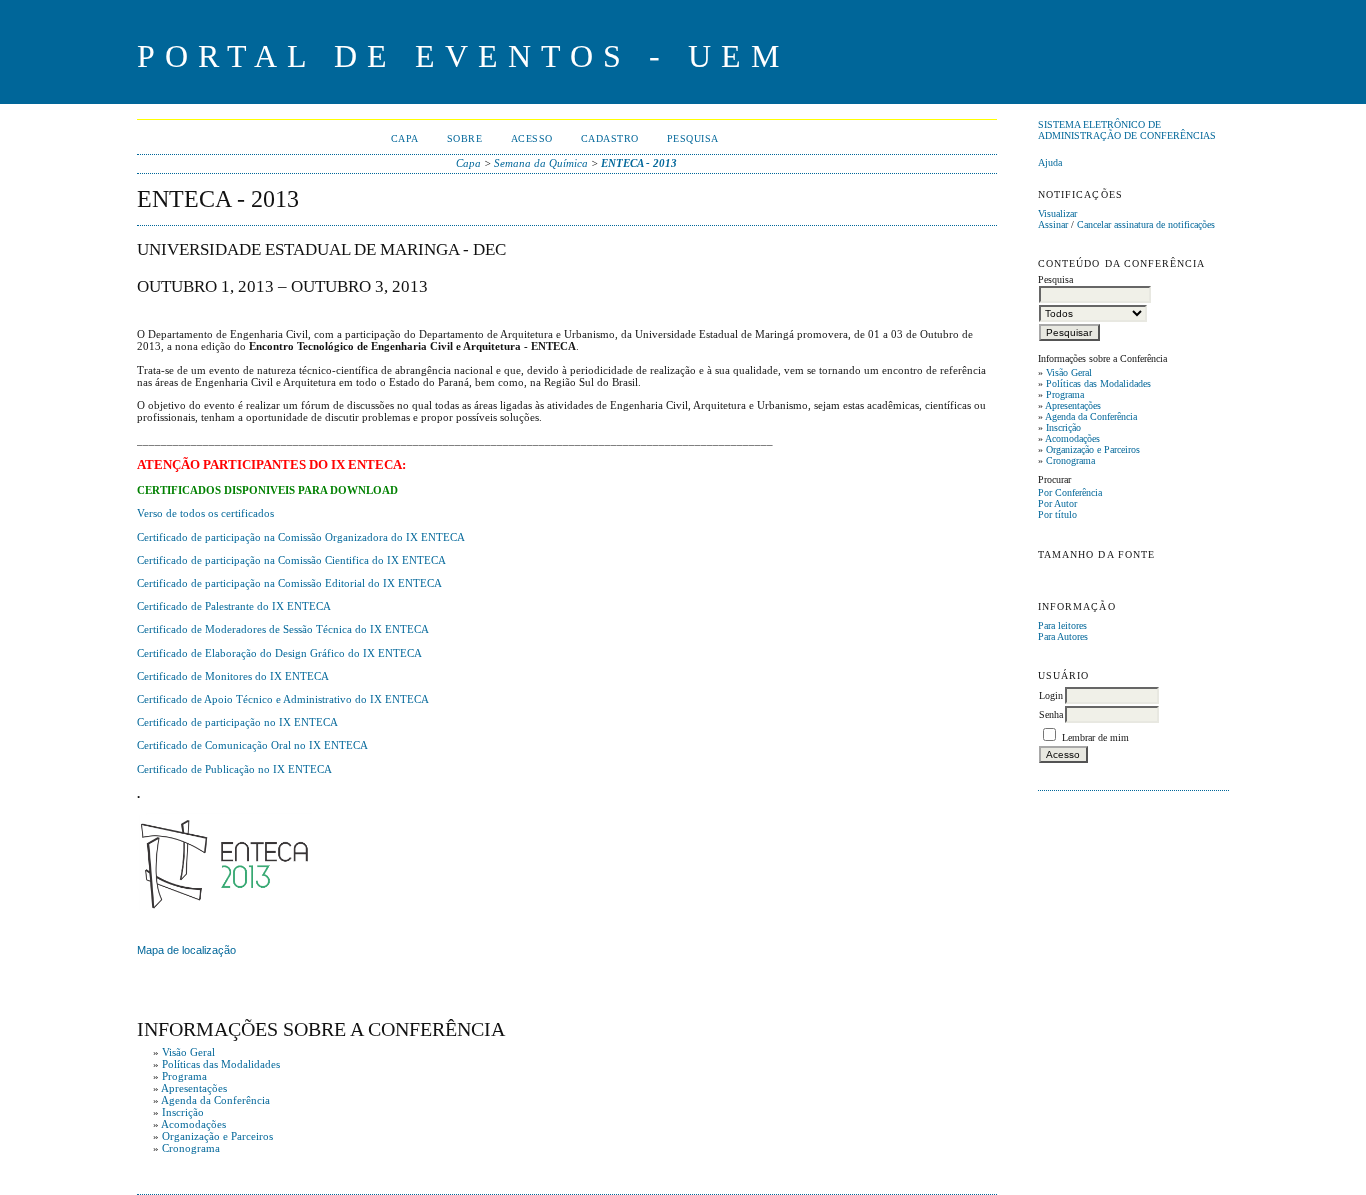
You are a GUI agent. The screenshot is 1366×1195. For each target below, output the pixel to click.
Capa (405, 138)
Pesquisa (693, 138)
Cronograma (1070, 460)
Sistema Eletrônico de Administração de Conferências (1127, 130)
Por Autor (1057, 503)
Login (1051, 695)
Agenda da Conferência (1091, 416)
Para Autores (1063, 636)
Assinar (1053, 224)
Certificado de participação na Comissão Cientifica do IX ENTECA (291, 560)
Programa (1065, 394)
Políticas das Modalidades (1098, 383)
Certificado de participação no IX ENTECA (237, 722)
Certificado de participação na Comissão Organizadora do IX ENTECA (301, 537)
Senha (1051, 714)
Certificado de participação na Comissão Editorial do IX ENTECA (289, 583)
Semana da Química (541, 163)
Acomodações (1072, 438)
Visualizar (1057, 213)
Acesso (532, 138)
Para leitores (1062, 625)
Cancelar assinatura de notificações (1146, 224)
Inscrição (1063, 427)
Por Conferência (1070, 492)
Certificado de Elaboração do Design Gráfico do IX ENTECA (279, 653)
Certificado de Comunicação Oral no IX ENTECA (252, 745)
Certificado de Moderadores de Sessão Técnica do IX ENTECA (283, 629)
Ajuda (1050, 162)
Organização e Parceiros (1093, 449)
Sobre (465, 138)
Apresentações (1073, 405)
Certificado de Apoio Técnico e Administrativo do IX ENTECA (283, 699)
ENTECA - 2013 (639, 163)
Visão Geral (1069, 372)
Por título (1057, 514)
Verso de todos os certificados (205, 513)
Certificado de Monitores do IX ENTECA (233, 676)
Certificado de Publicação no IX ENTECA (234, 769)
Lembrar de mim (1095, 737)
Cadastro (610, 138)
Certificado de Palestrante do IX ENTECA (234, 606)
